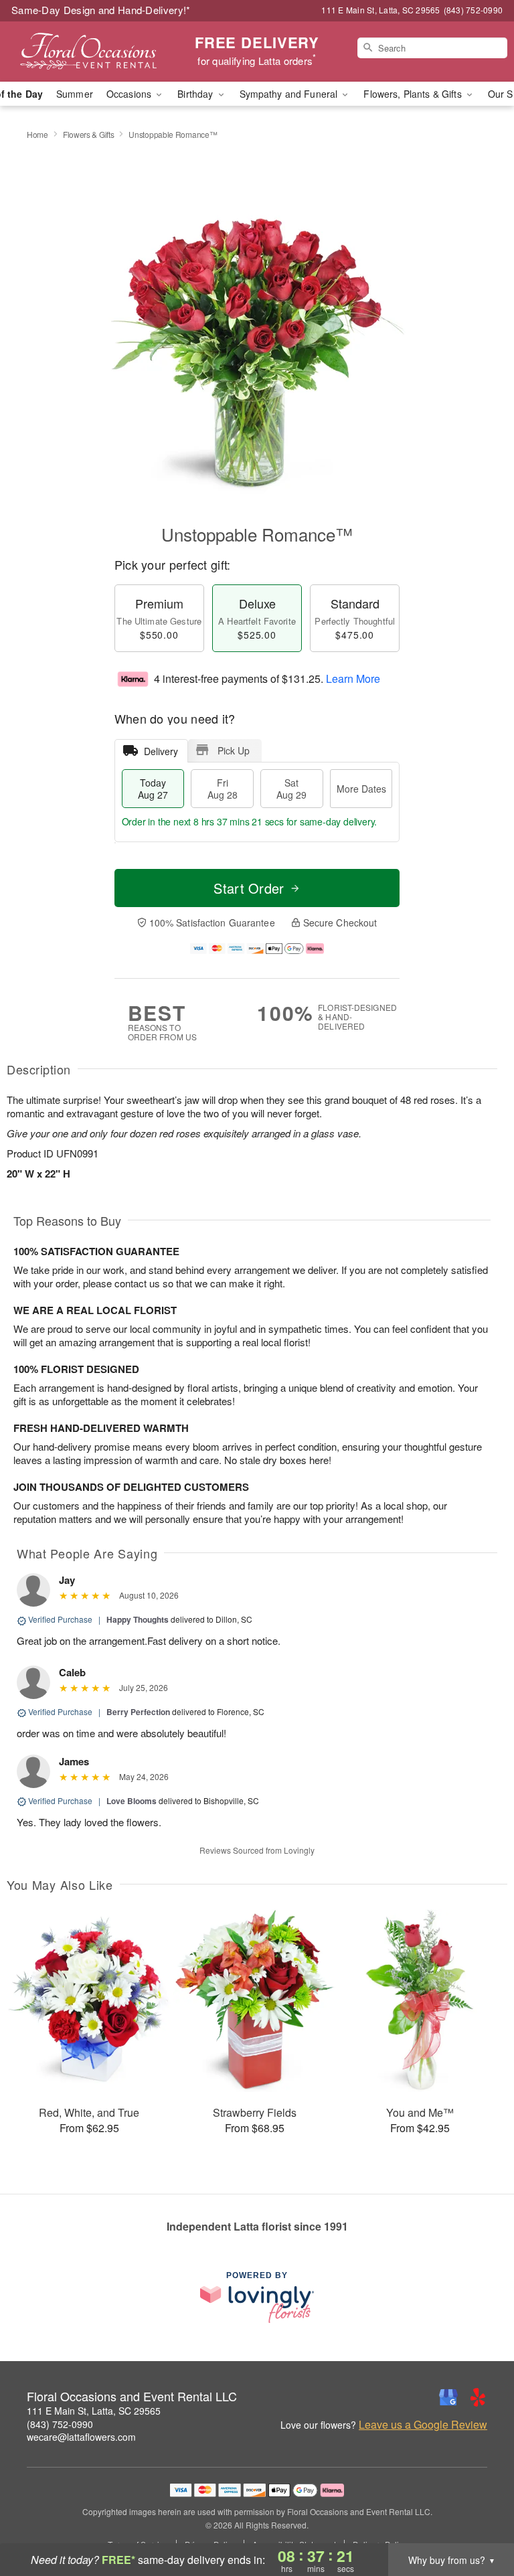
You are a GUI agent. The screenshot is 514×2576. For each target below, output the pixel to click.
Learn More (353, 678)
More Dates (361, 789)
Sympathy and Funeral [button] (290, 94)
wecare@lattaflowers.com (81, 2437)
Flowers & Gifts (89, 134)
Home (37, 134)
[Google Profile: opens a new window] (448, 2397)
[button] (479, 2519)
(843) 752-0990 (60, 2424)
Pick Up (234, 750)
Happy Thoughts (138, 1619)
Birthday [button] (196, 94)
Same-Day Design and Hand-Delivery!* (101, 10)
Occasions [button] (130, 94)
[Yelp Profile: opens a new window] (478, 2397)
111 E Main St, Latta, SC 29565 (94, 2411)
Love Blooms (132, 1801)
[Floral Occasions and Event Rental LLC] (88, 52)
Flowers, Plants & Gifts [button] (414, 94)
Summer (75, 94)
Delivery (161, 751)
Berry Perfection (138, 1712)
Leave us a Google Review (423, 2425)
